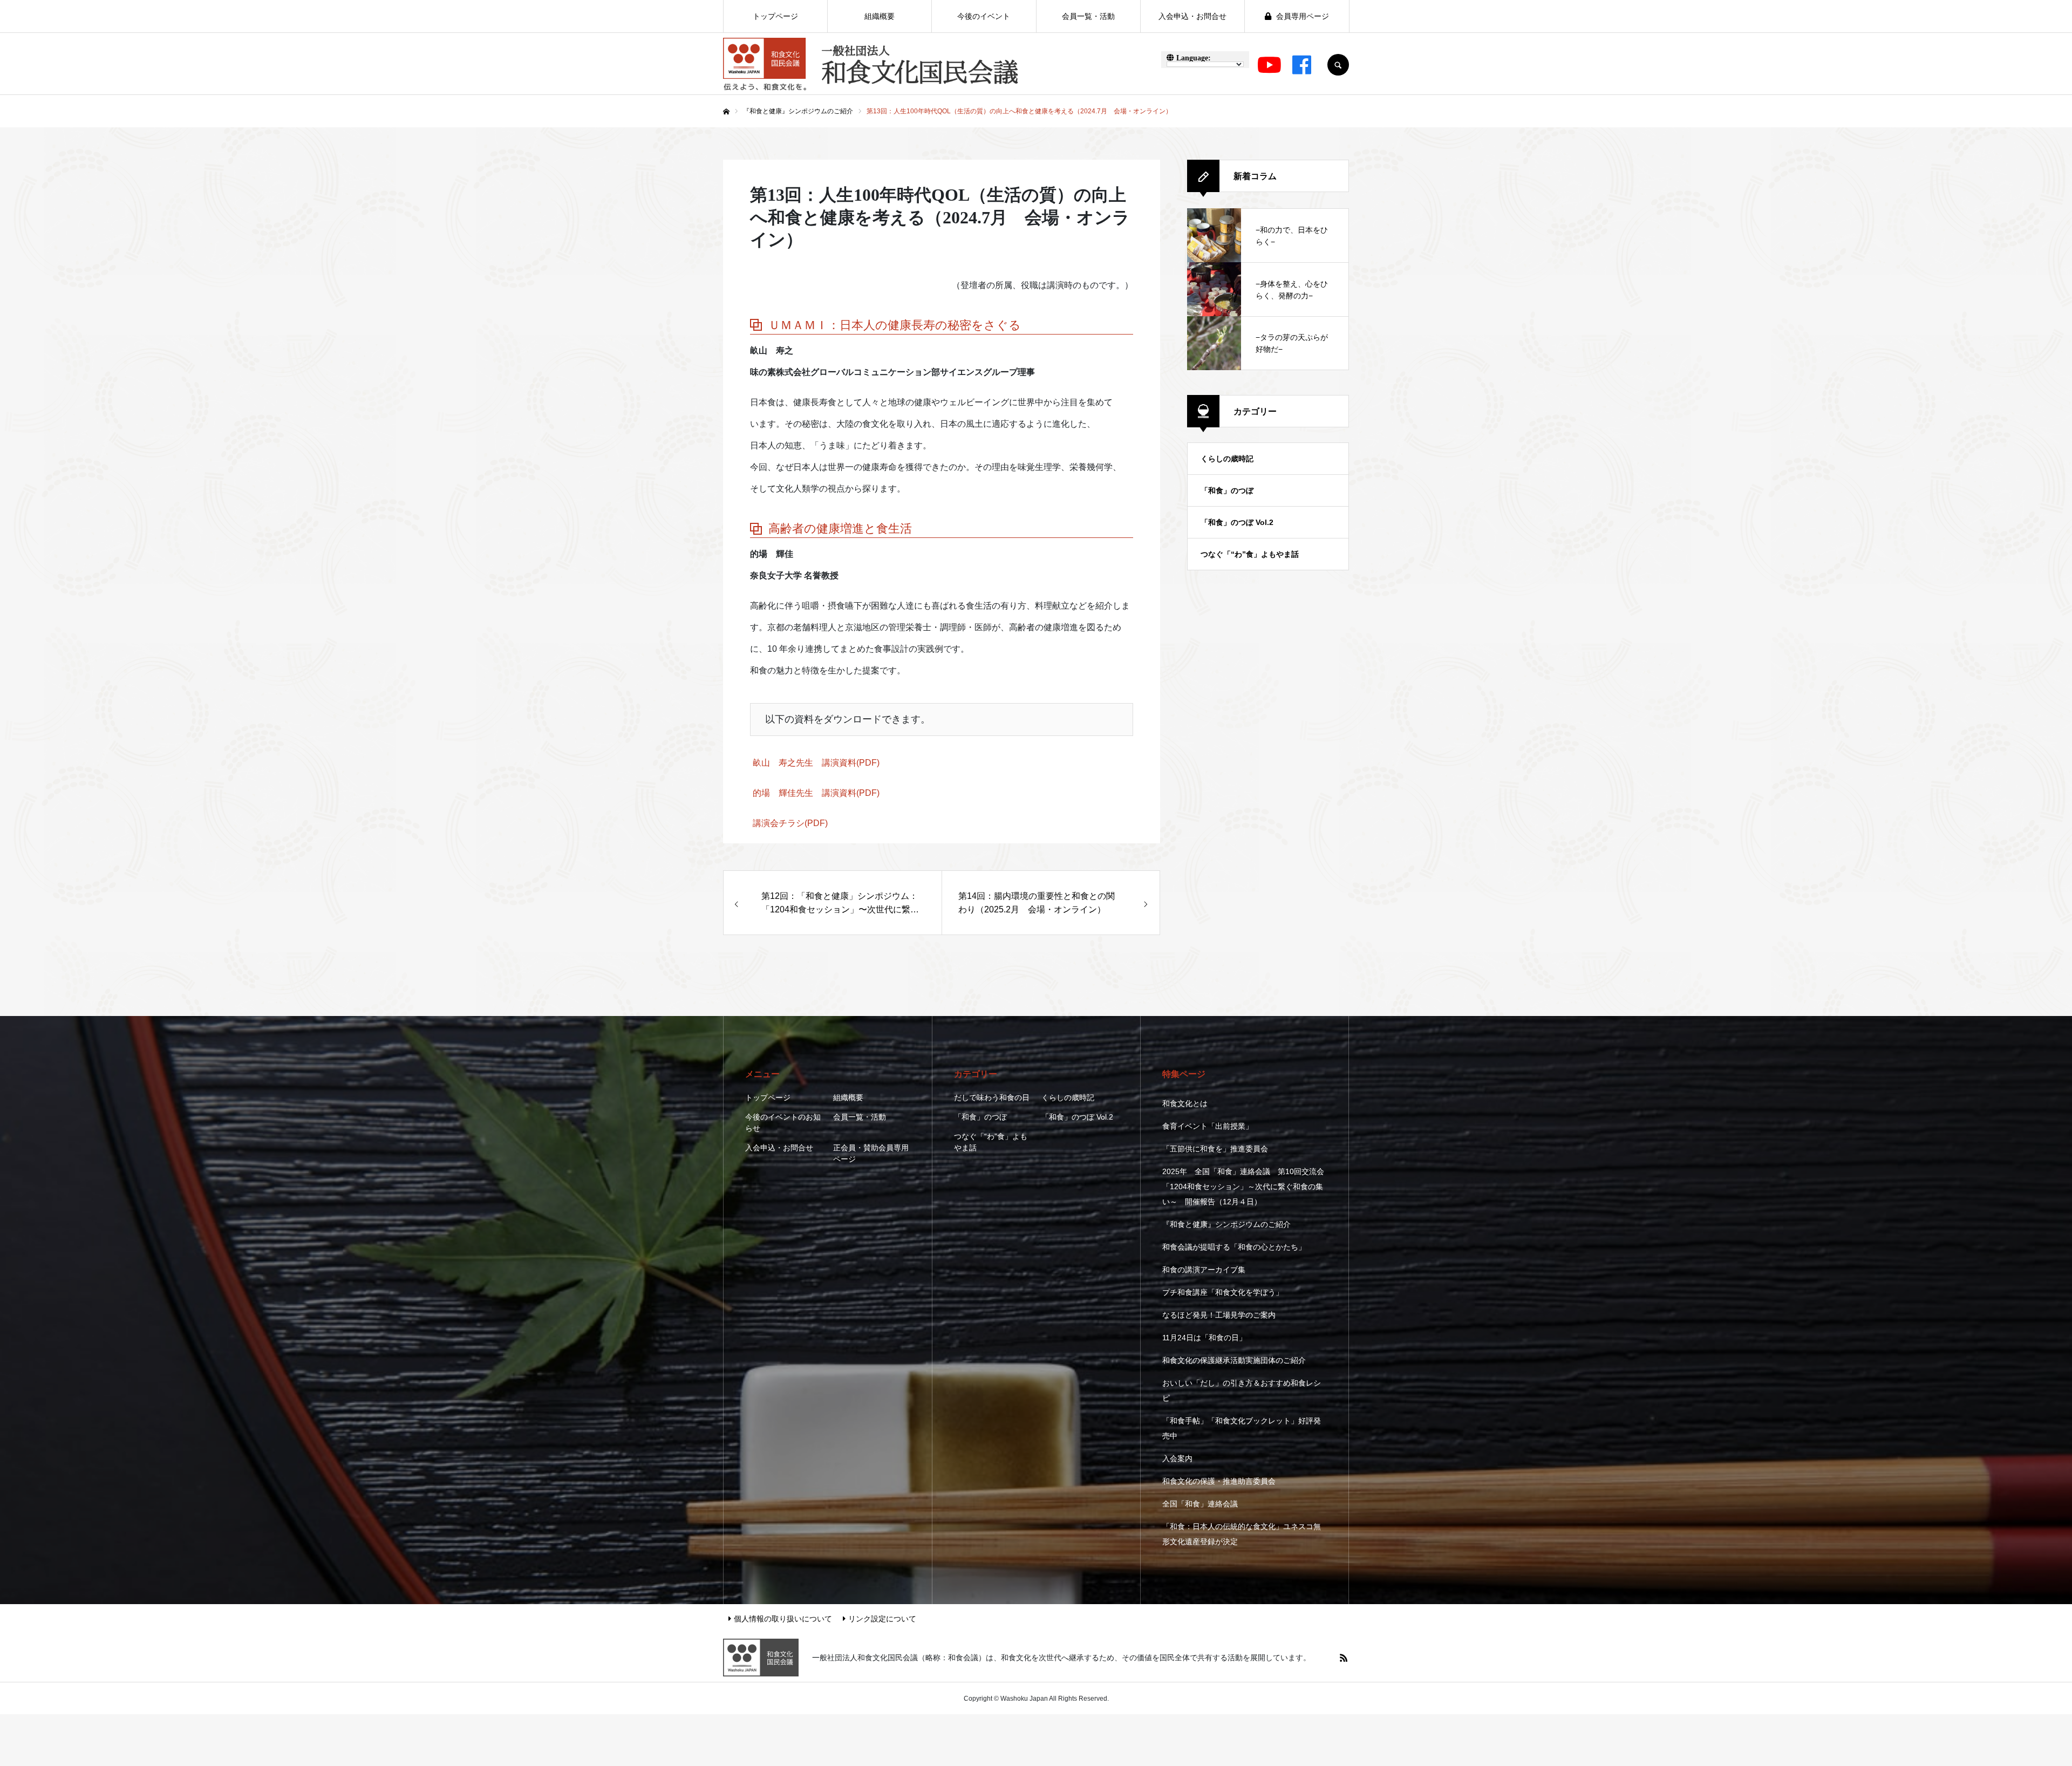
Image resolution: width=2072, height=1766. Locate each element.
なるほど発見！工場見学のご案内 (1219, 1315)
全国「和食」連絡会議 (1200, 1504)
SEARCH (1338, 65)
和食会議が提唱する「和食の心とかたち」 (1234, 1247)
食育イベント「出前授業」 (1208, 1126)
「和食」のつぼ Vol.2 (1237, 522)
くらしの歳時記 (1227, 459)
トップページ (768, 1097)
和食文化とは (1185, 1103)
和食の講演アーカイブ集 (1204, 1270)
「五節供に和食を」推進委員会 (1215, 1149)
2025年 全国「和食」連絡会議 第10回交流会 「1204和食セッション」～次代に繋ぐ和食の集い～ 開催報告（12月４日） (1243, 1187)
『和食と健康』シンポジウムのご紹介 (1226, 1224)
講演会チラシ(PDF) (790, 823)
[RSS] (1344, 1658)
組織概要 (848, 1097)
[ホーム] (726, 112)
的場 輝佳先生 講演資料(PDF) (816, 793)
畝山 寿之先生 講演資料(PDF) (816, 763)
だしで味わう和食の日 (992, 1097)
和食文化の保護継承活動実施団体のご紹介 (1234, 1360)
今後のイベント (984, 16)
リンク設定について (882, 1619)
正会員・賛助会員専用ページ (871, 1153)
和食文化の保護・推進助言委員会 (1219, 1481)
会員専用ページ (1301, 16)
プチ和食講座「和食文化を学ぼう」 (1223, 1292)
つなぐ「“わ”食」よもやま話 (1250, 554)
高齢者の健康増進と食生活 (840, 529)
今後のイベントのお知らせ (783, 1123)
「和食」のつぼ (1227, 490)
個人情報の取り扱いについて (783, 1619)
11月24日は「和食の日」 (1204, 1338)
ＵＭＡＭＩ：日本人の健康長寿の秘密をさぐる (895, 325)
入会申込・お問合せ (779, 1148)
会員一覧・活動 (860, 1117)
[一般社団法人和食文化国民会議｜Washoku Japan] (871, 65)
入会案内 (1177, 1458)
